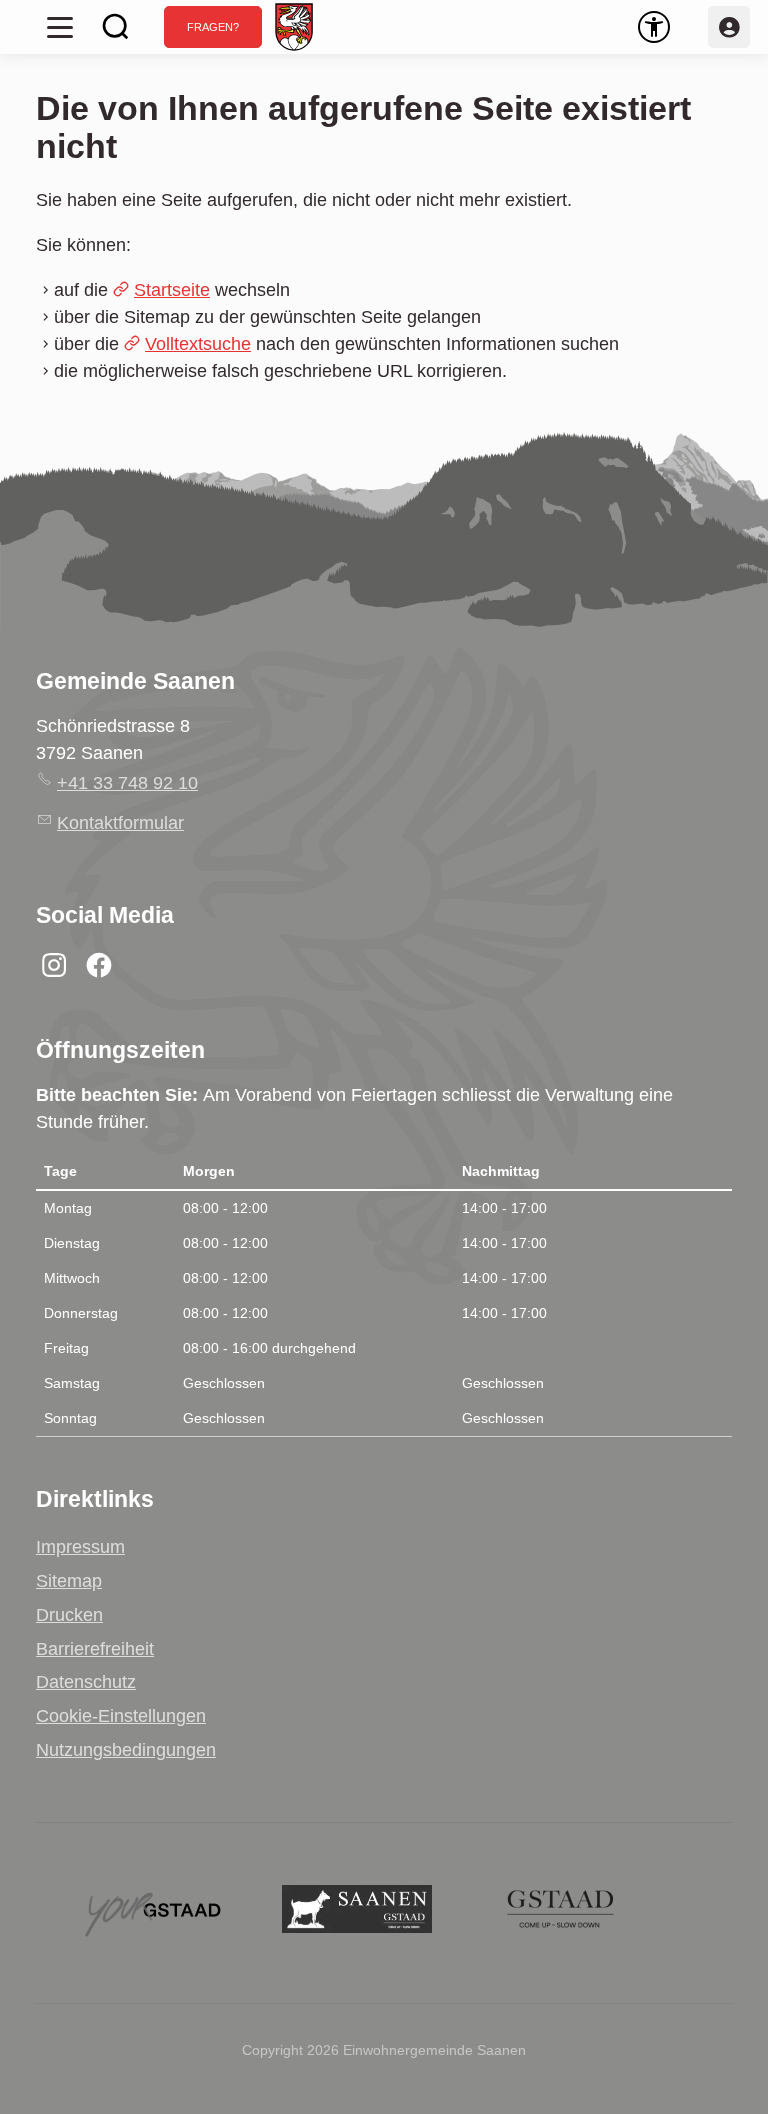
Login (729, 27)
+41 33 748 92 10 (127, 783)
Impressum (80, 1547)
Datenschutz (86, 1682)
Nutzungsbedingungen (126, 1750)
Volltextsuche (198, 344)
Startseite (172, 290)
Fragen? (213, 27)
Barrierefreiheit (95, 1649)
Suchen (116, 27)
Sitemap (69, 1581)
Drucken (69, 1615)
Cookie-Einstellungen (121, 1716)
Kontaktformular (120, 823)
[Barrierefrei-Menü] (654, 27)
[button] (60, 27)
